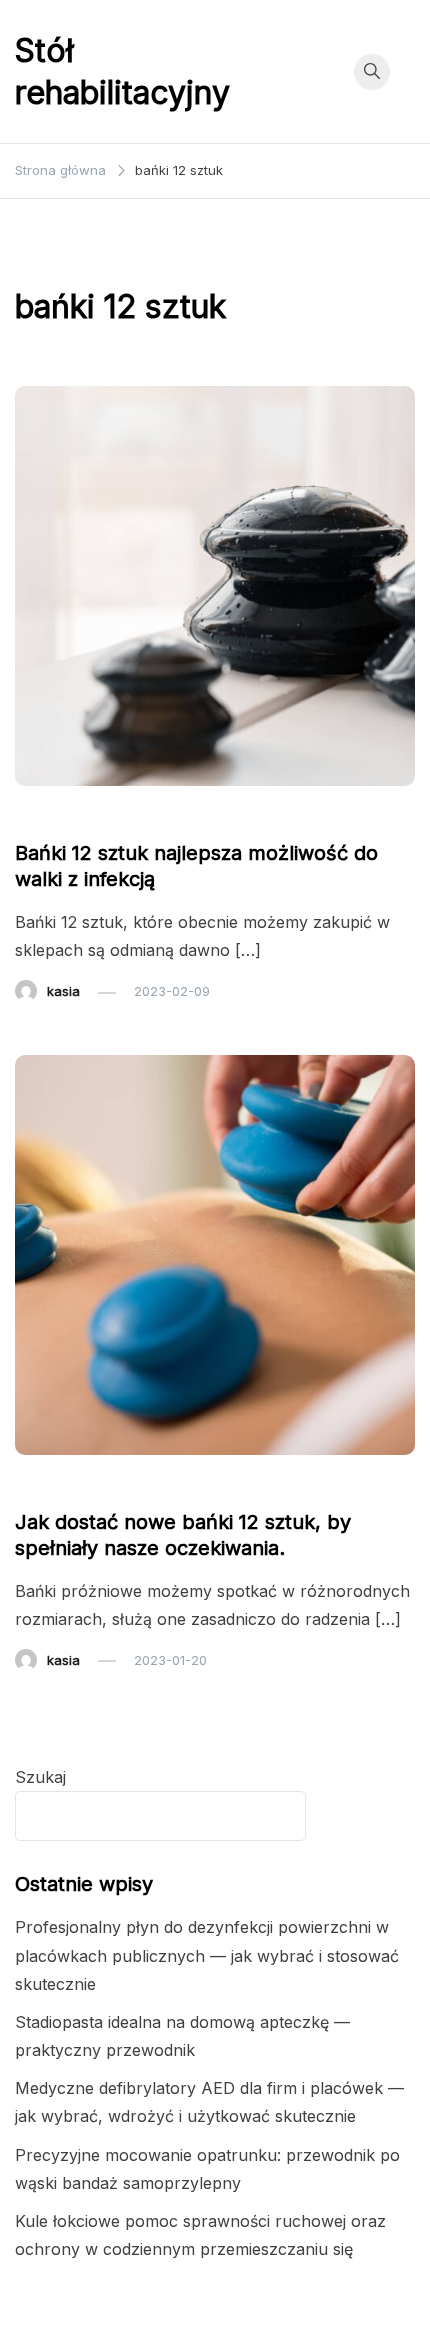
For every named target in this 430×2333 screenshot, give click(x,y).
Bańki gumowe (73, 815)
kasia (63, 991)
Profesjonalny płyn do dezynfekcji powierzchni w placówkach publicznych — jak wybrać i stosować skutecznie (207, 1955)
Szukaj (40, 1777)
